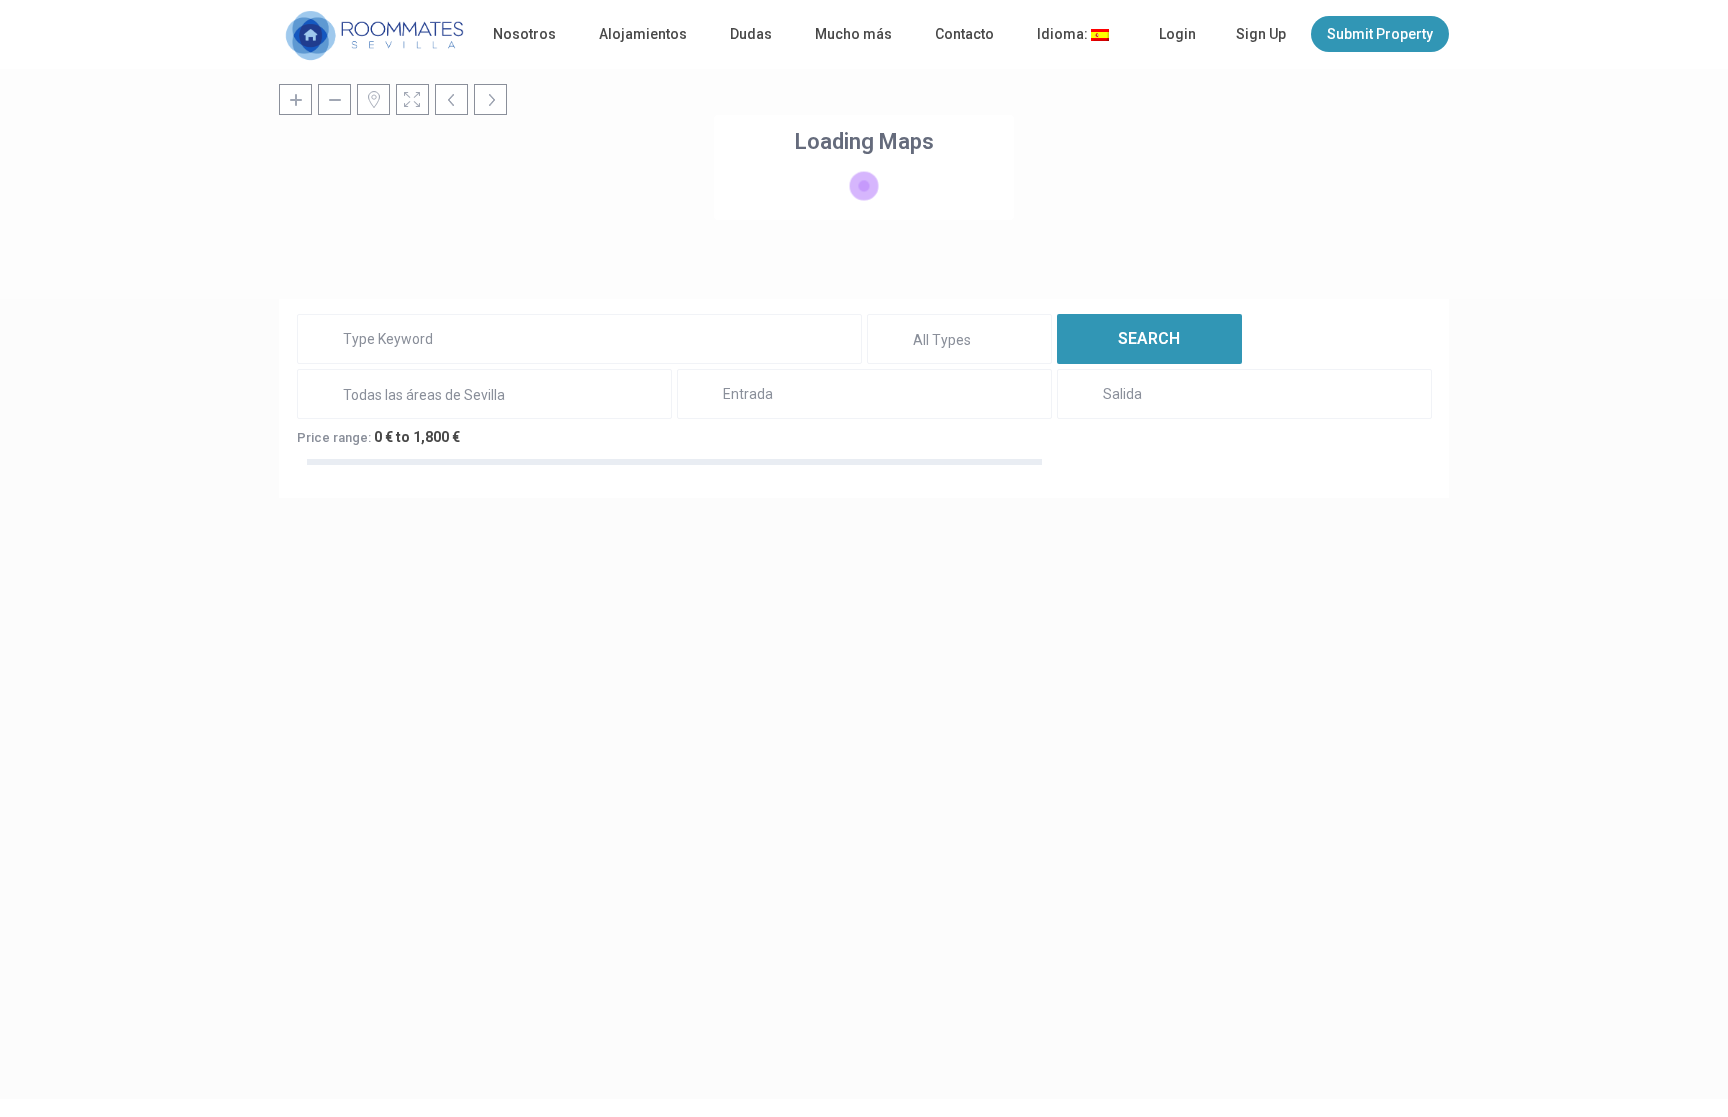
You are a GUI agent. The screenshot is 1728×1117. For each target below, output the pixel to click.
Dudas (751, 34)
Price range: (334, 437)
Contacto (964, 34)
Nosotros (524, 34)
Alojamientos (643, 34)
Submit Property (1380, 34)
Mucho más (853, 34)
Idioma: (1064, 34)
